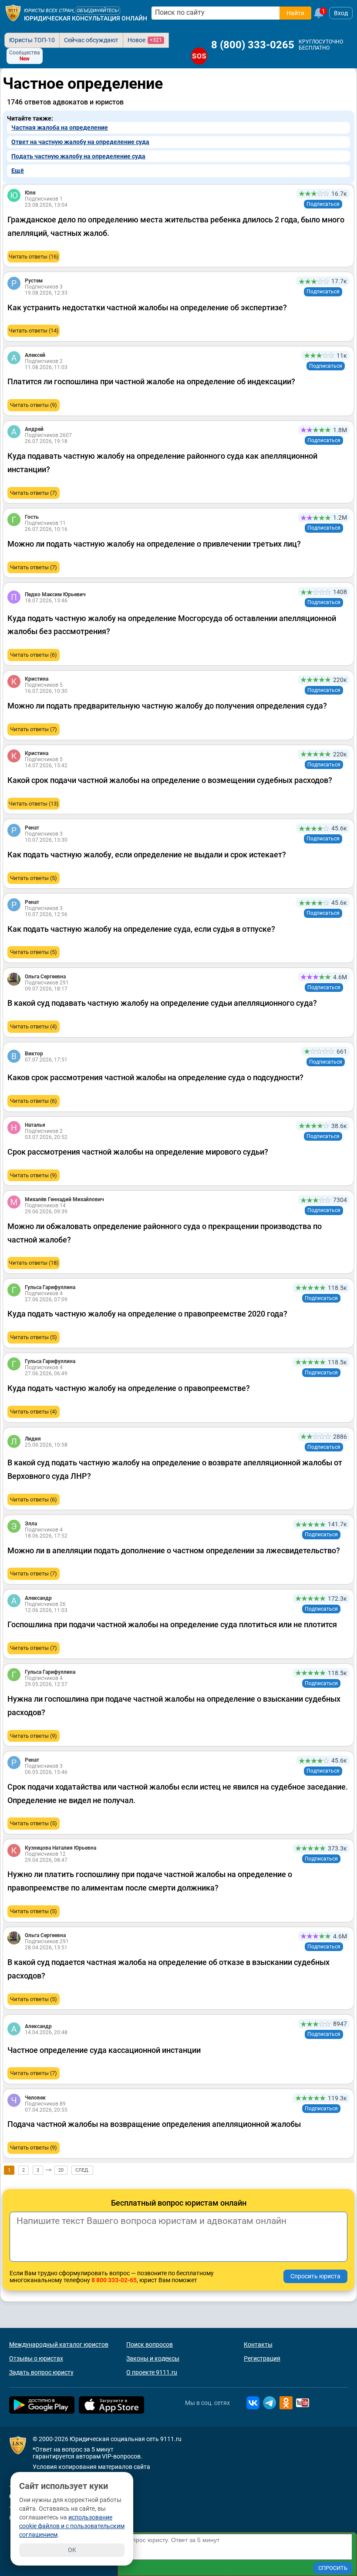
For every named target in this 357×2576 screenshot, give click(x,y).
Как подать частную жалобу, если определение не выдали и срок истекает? (147, 855)
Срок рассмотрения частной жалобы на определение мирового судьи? (138, 1152)
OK (72, 2550)
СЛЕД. (82, 2170)
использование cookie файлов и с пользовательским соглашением (72, 2526)
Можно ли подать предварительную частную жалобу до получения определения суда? (167, 706)
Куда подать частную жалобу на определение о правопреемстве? (129, 1388)
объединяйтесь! (98, 11)
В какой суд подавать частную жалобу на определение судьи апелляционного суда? (162, 1003)
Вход (341, 13)
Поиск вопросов (150, 2344)
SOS (199, 56)
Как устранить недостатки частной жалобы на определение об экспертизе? (147, 307)
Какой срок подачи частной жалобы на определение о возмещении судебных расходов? (170, 780)
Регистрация (262, 2358)
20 (61, 2170)
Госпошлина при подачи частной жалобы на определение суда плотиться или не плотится (172, 1624)
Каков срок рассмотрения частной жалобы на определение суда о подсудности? (155, 1077)
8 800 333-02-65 (114, 2280)
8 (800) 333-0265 (253, 45)
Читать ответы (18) (34, 1263)
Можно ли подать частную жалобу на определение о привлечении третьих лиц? (154, 544)
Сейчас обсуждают (91, 40)
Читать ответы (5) (34, 878)
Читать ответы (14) (34, 331)
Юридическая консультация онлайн (86, 18)
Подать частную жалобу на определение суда (78, 156)
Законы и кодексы (153, 2358)
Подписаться (323, 204)
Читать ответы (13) (34, 804)
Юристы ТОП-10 (32, 40)
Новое (145, 40)
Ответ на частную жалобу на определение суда (80, 142)
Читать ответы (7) (34, 493)
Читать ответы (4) (34, 1026)
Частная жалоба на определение (60, 128)
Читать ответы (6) (34, 655)
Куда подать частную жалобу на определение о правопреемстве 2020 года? (147, 1314)
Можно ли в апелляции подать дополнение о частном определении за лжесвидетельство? (174, 1550)
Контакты (258, 2344)
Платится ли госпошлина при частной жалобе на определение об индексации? (151, 381)
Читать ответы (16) (34, 257)
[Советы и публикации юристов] (13, 13)
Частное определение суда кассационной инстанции (104, 2050)
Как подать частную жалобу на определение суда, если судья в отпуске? (141, 929)
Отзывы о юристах (36, 2358)
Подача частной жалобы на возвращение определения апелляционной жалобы (154, 2124)
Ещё (18, 171)
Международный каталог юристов (59, 2344)
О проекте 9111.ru (152, 2372)
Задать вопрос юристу (41, 2372)
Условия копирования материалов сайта (91, 2467)
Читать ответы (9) (34, 405)
